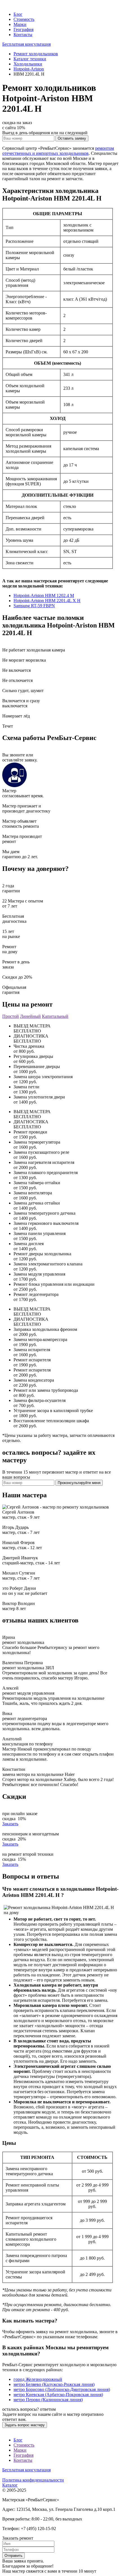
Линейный (30, 1016)
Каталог (10, 2485)
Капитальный (55, 1016)
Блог (18, 14)
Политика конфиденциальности (33, 2480)
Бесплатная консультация (26, 44)
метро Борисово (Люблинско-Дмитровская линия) (62, 2389)
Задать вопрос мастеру (25, 2425)
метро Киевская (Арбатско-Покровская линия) (58, 2395)
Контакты (23, 35)
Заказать (10, 1824)
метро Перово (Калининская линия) (48, 2400)
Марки (20, 24)
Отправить (14, 2556)
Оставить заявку (72, 138)
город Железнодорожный (38, 2379)
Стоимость (24, 19)
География (23, 29)
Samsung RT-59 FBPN (34, 606)
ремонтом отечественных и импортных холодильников (58, 151)
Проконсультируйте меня (79, 1483)
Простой (11, 1016)
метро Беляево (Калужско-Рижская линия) (54, 2384)
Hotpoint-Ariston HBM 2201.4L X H (47, 601)
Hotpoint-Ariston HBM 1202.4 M (44, 595)
